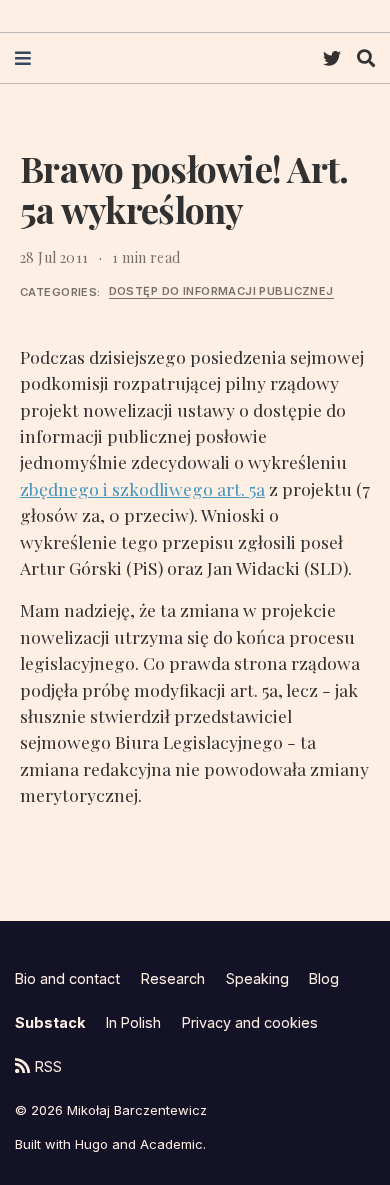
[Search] (366, 58)
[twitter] (332, 58)
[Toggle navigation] (23, 58)
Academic (171, 1144)
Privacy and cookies (250, 1022)
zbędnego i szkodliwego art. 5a (142, 488)
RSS (48, 1066)
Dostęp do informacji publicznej (221, 291)
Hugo (91, 1144)
